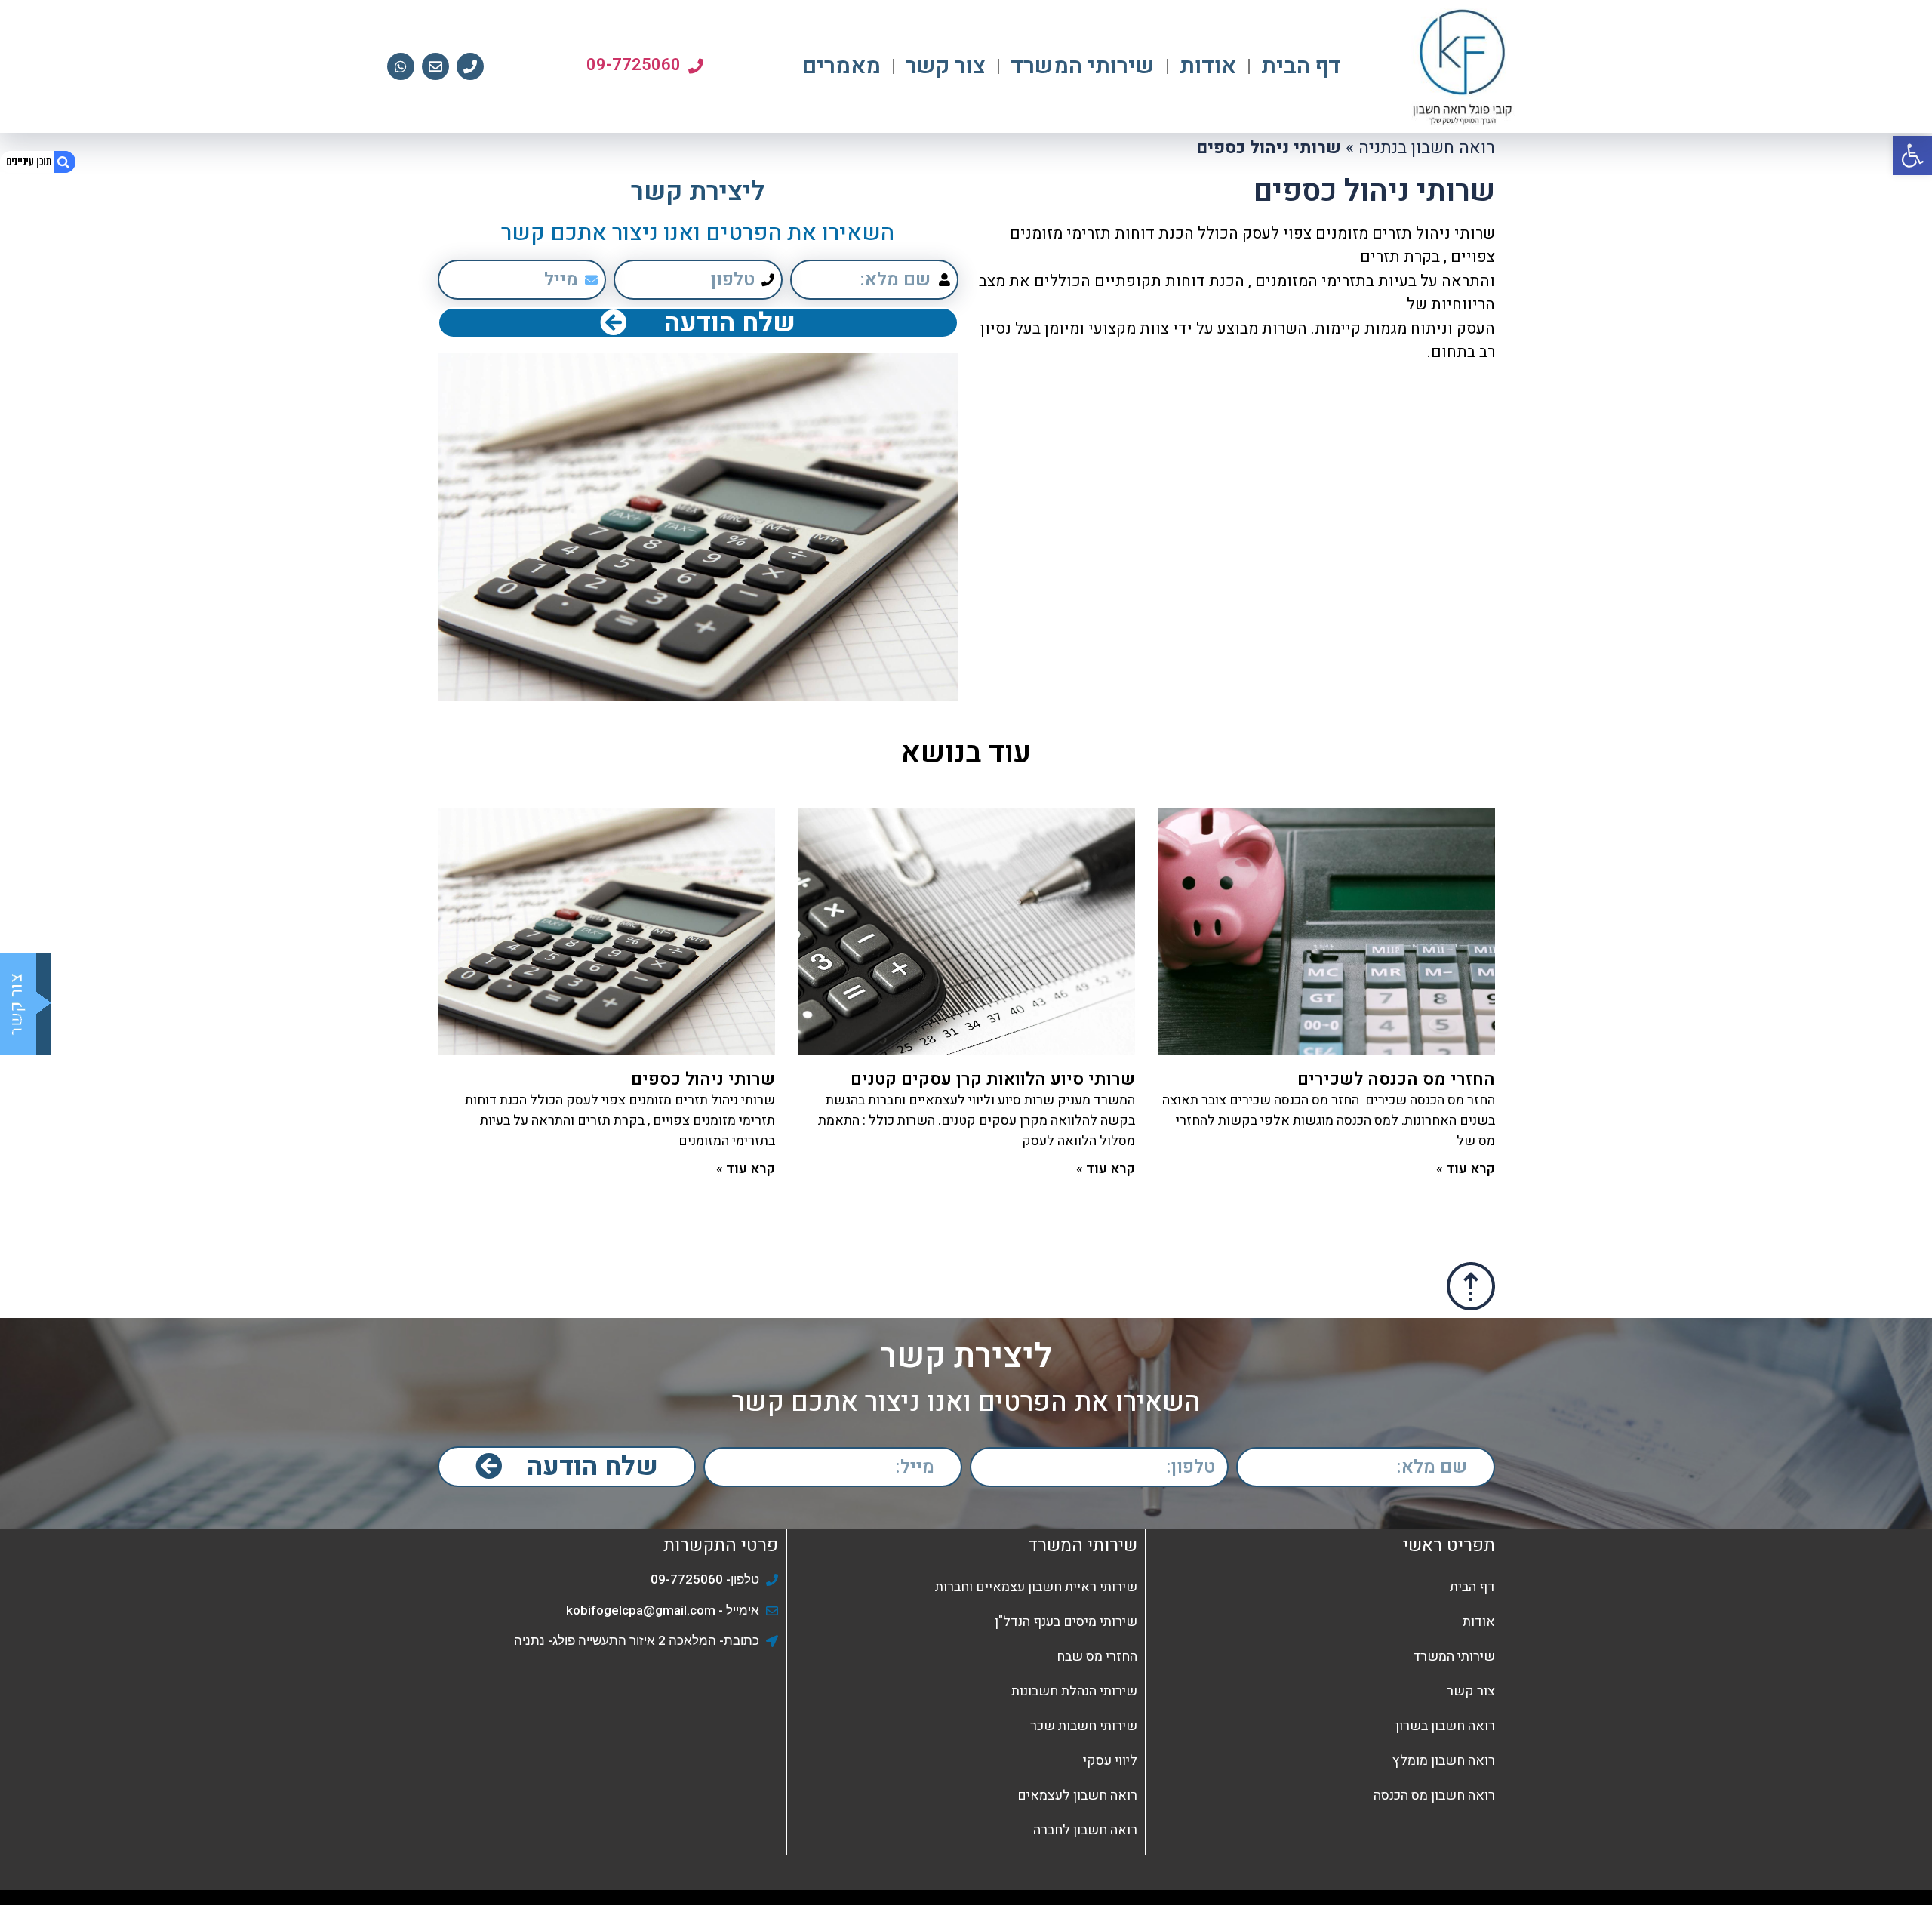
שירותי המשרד (1083, 66)
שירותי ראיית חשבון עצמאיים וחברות (1036, 1587)
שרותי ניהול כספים (703, 1079)
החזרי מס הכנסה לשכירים (1396, 1079)
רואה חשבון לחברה (1085, 1830)
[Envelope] (435, 66)
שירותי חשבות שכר (1084, 1726)
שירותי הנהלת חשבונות (1074, 1691)
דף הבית (1301, 66)
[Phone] (470, 66)
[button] (1912, 155)
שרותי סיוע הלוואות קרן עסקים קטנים (993, 1079)
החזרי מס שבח (1097, 1657)
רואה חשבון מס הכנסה (1434, 1795)
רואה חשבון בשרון (1445, 1726)
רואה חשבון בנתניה (1427, 148)
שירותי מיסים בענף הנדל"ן (1066, 1622)
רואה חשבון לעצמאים (1077, 1795)
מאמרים (841, 66)
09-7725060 (634, 65)
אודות (1208, 66)
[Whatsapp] (401, 66)
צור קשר (946, 66)
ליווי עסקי (1110, 1761)
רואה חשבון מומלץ (1444, 1761)
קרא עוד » (1466, 1169)
